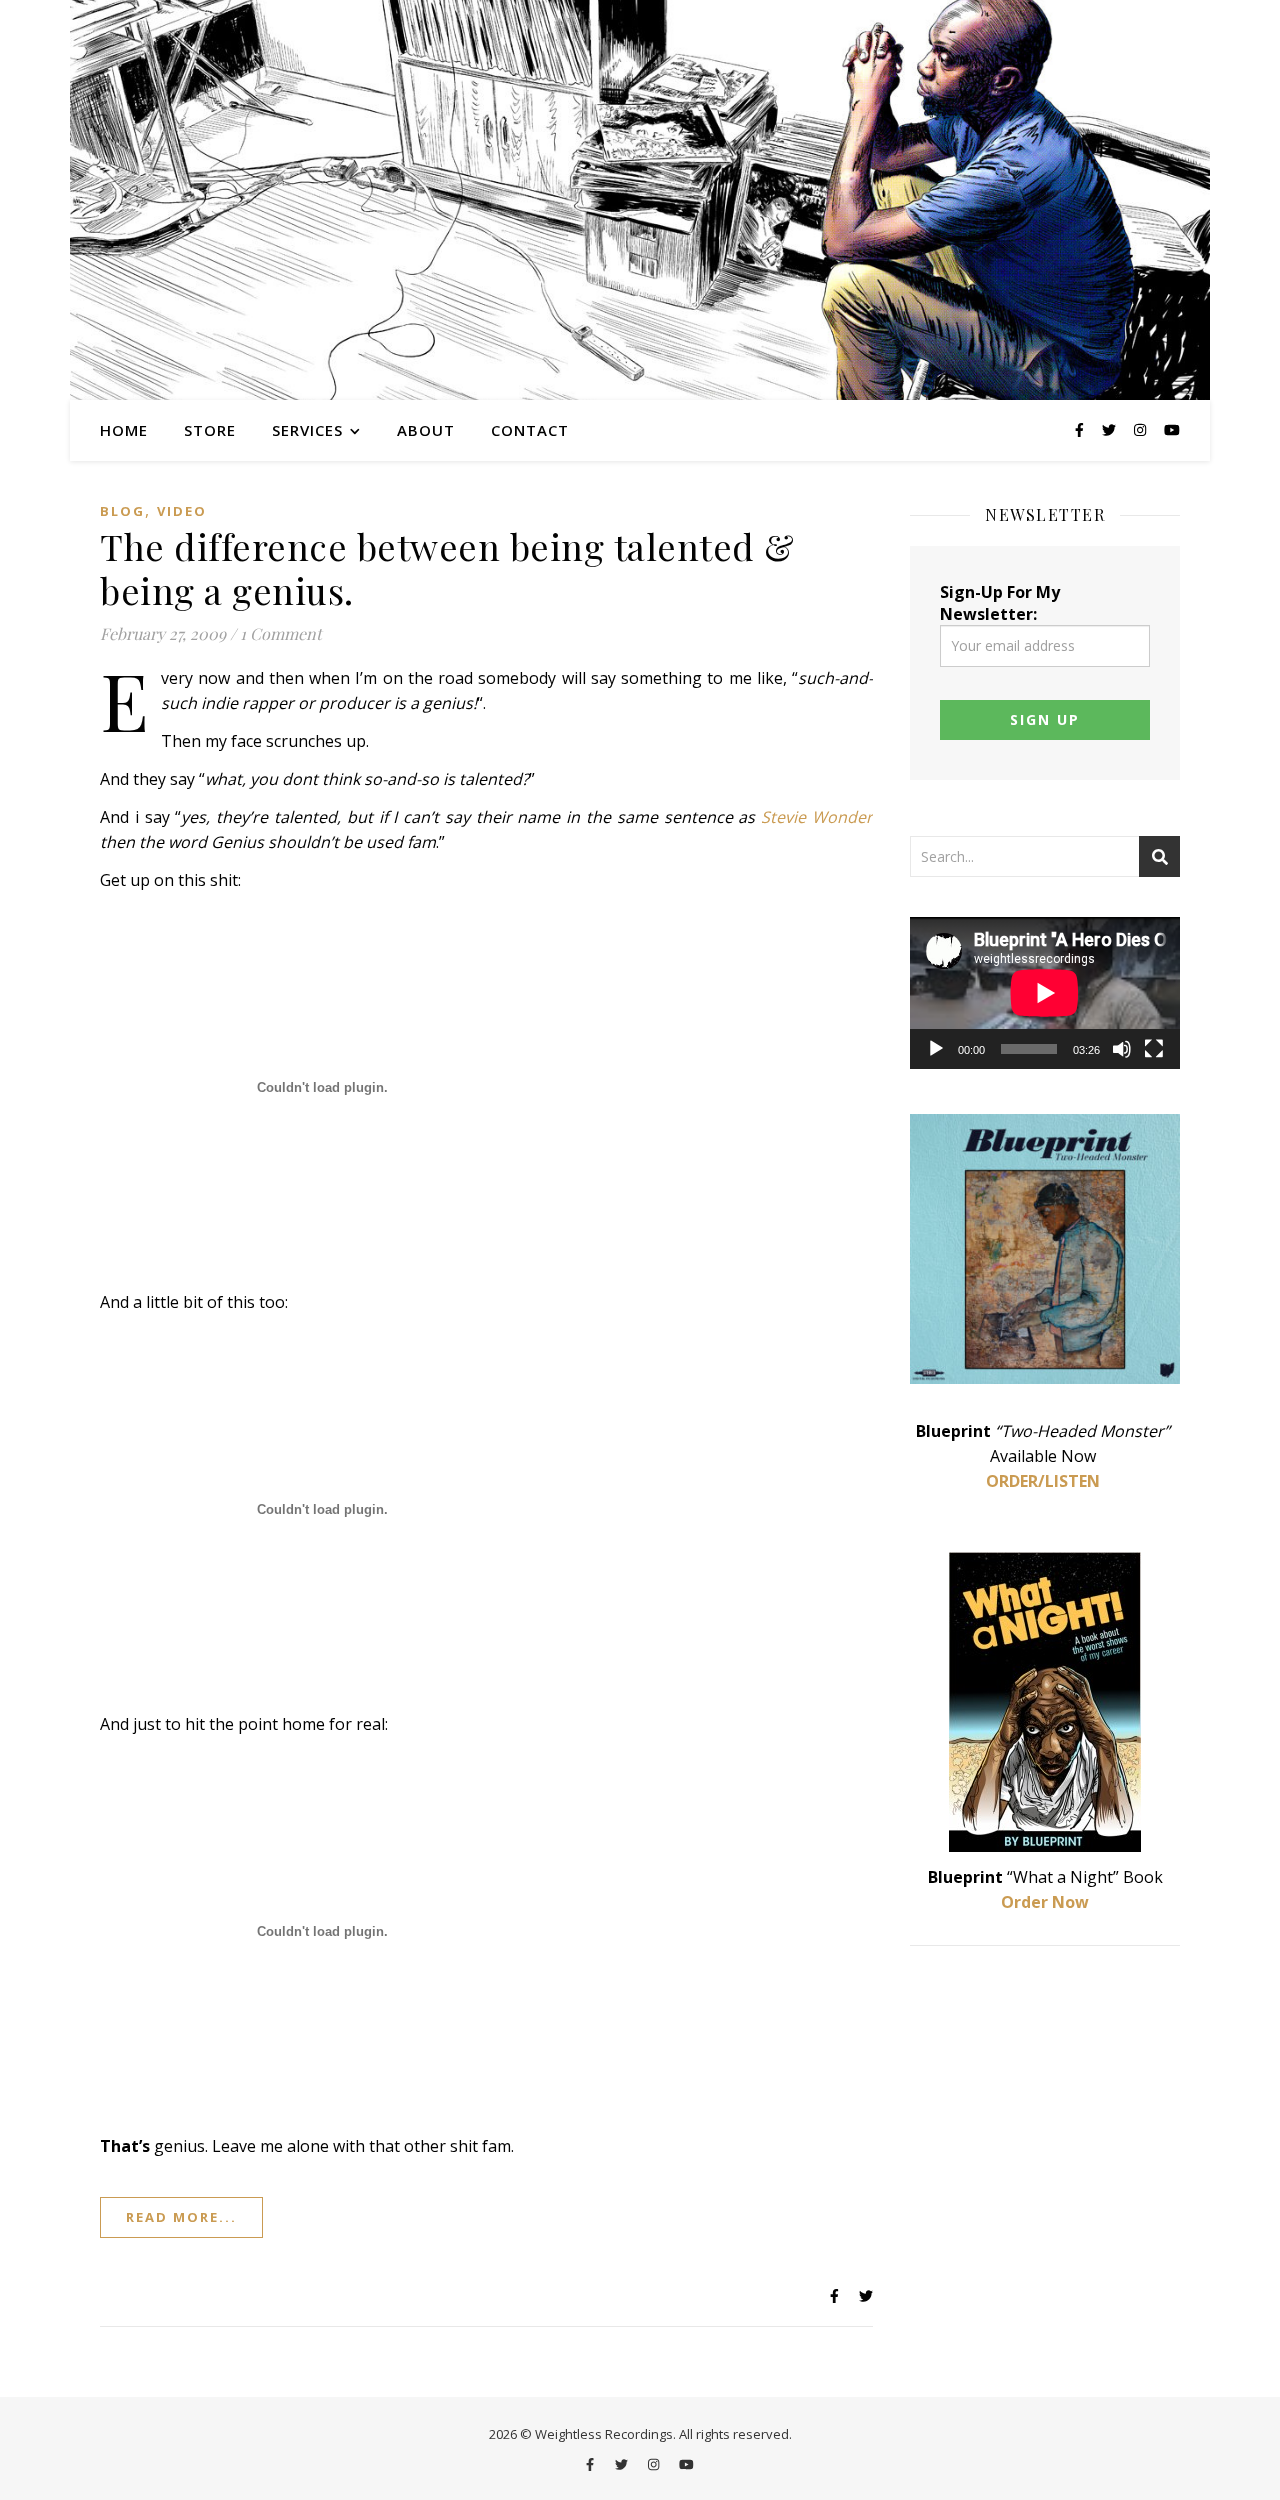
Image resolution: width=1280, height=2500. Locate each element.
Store (210, 430)
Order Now (1045, 1902)
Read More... (181, 2217)
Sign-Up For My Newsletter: (1000, 603)
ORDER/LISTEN (1043, 1481)
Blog (122, 511)
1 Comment (281, 633)
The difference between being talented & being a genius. (447, 568)
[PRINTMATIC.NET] (640, 200)
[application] (1045, 993)
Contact (530, 430)
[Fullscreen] (1154, 1049)
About (426, 430)
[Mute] (1122, 1049)
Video (182, 511)
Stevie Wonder (817, 817)
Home (124, 430)
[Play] (936, 1049)
